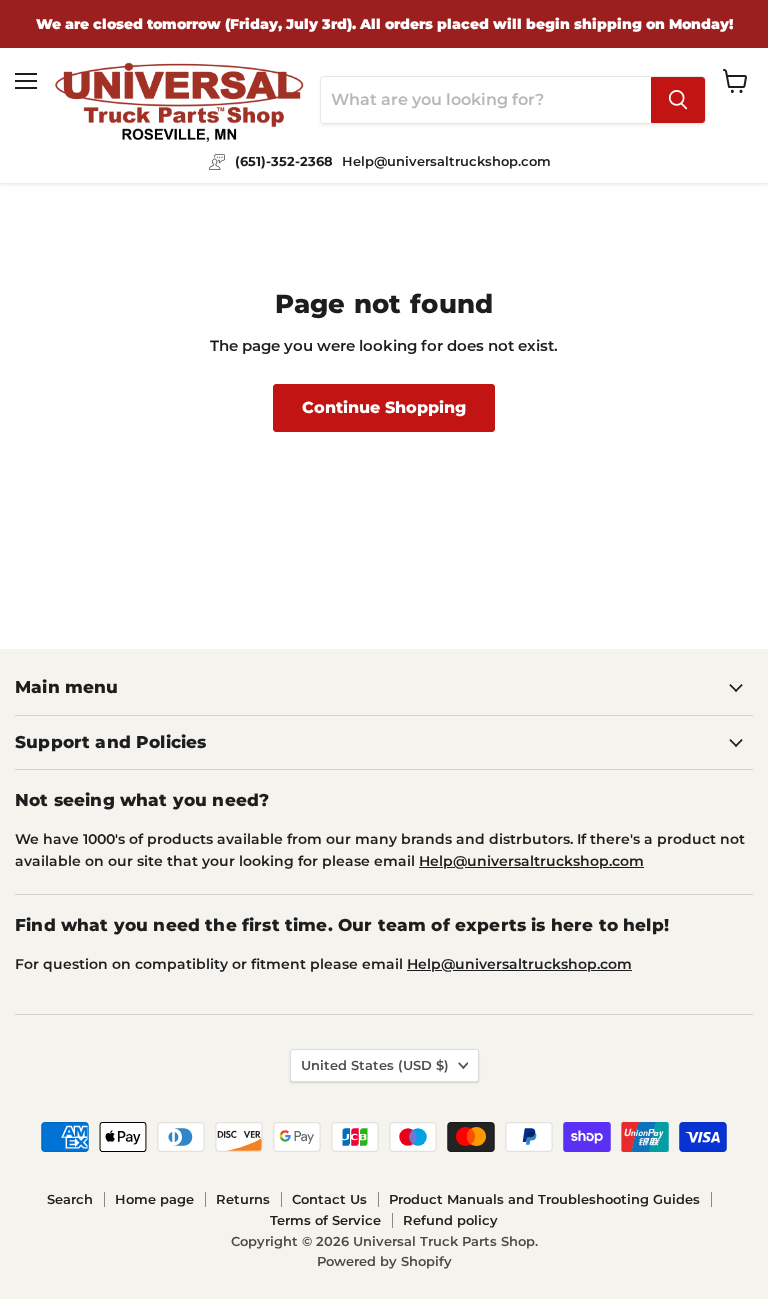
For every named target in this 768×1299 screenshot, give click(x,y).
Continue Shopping (384, 407)
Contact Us (329, 1199)
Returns (243, 1199)
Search (70, 1199)
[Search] (678, 100)
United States (375, 1065)
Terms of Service (325, 1220)
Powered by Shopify (384, 1261)
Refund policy (450, 1220)
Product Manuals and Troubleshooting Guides (544, 1199)
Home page (154, 1199)
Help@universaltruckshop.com (531, 861)
